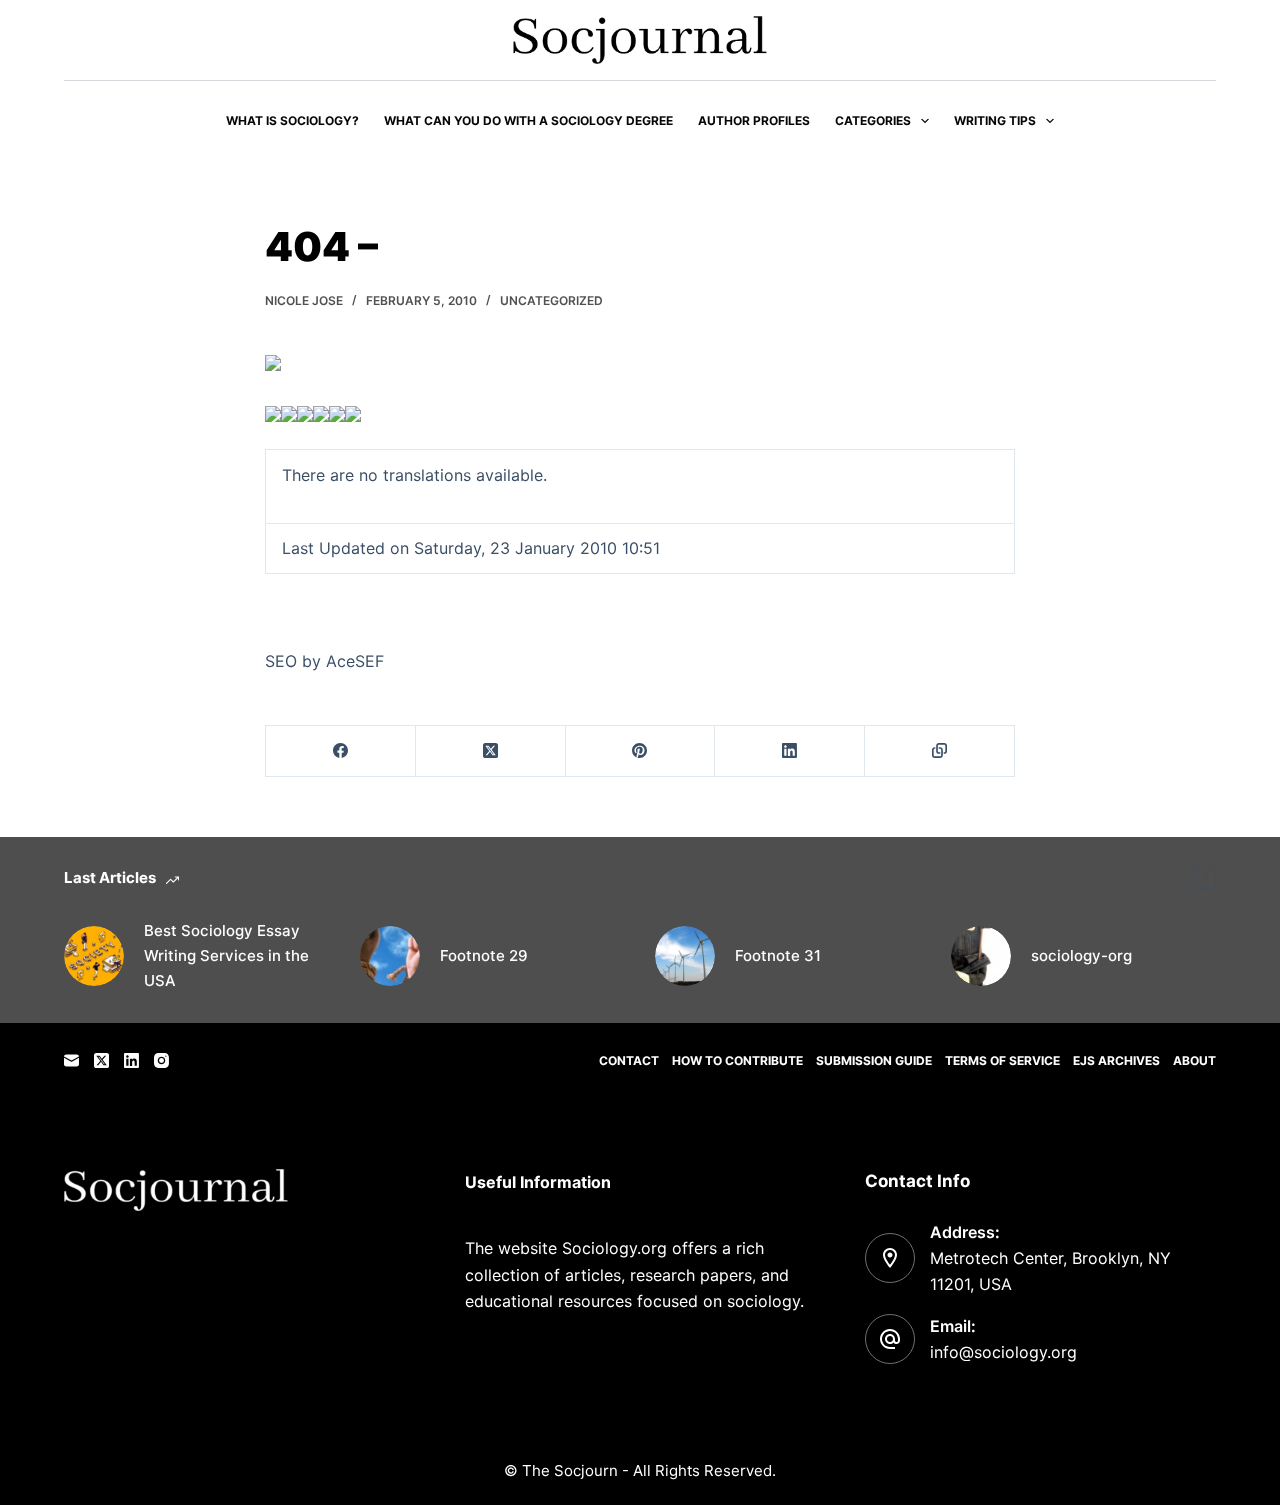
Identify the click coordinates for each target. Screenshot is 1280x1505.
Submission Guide (874, 1060)
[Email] (71, 1060)
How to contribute (737, 1060)
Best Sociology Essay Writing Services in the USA (226, 955)
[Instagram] (161, 1060)
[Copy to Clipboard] (940, 751)
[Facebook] (341, 751)
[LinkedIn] (790, 751)
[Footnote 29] (390, 956)
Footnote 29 (484, 955)
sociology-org (1081, 955)
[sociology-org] (981, 956)
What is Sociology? (292, 120)
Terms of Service (1002, 1060)
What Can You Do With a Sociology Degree (528, 120)
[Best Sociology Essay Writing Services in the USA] (94, 956)
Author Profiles (754, 120)
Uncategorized (551, 300)
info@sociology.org (1003, 1352)
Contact (629, 1060)
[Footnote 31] (685, 956)
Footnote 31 (778, 955)
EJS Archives (1116, 1060)
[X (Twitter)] (491, 751)
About (1194, 1060)
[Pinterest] (641, 751)
